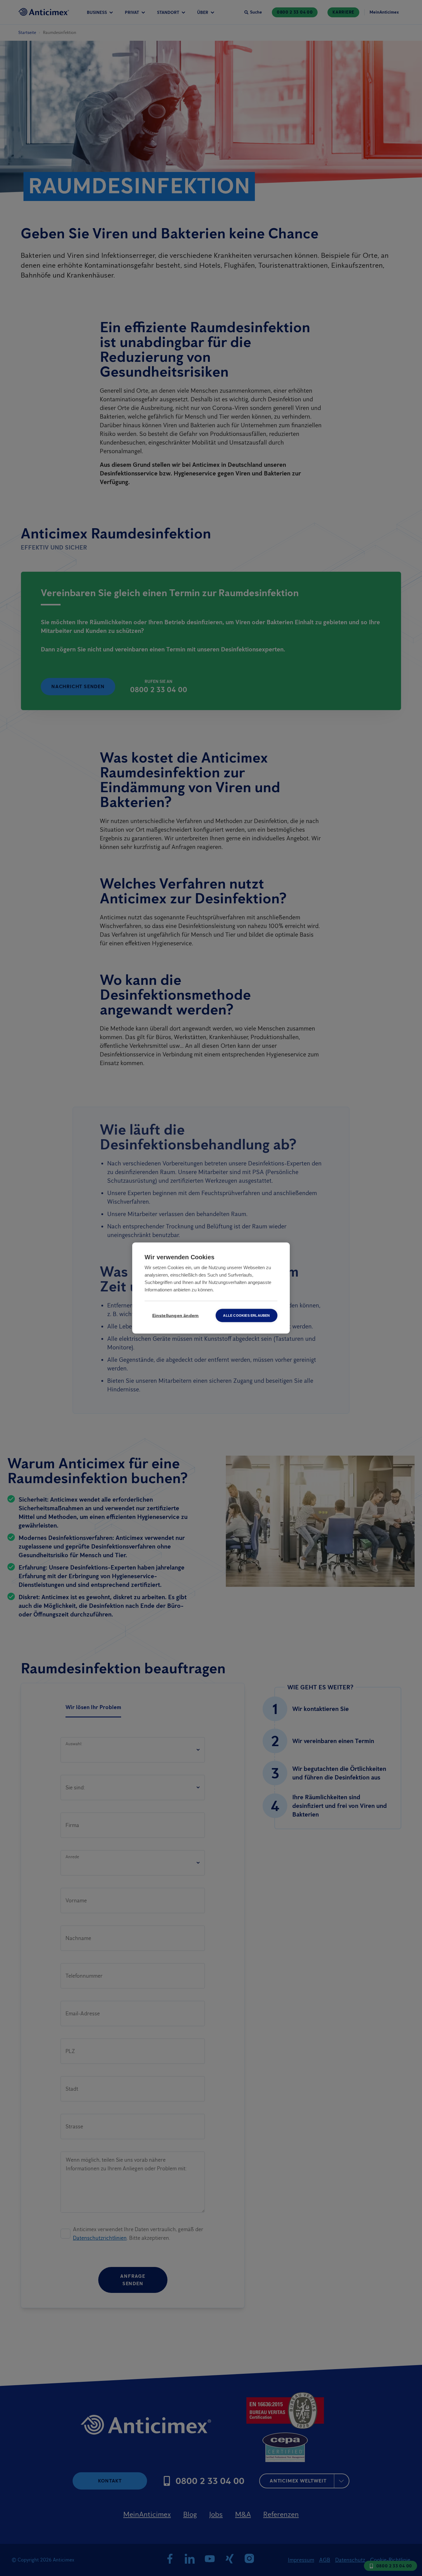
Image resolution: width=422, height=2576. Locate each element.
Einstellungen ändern (176, 1316)
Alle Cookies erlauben (246, 1315)
